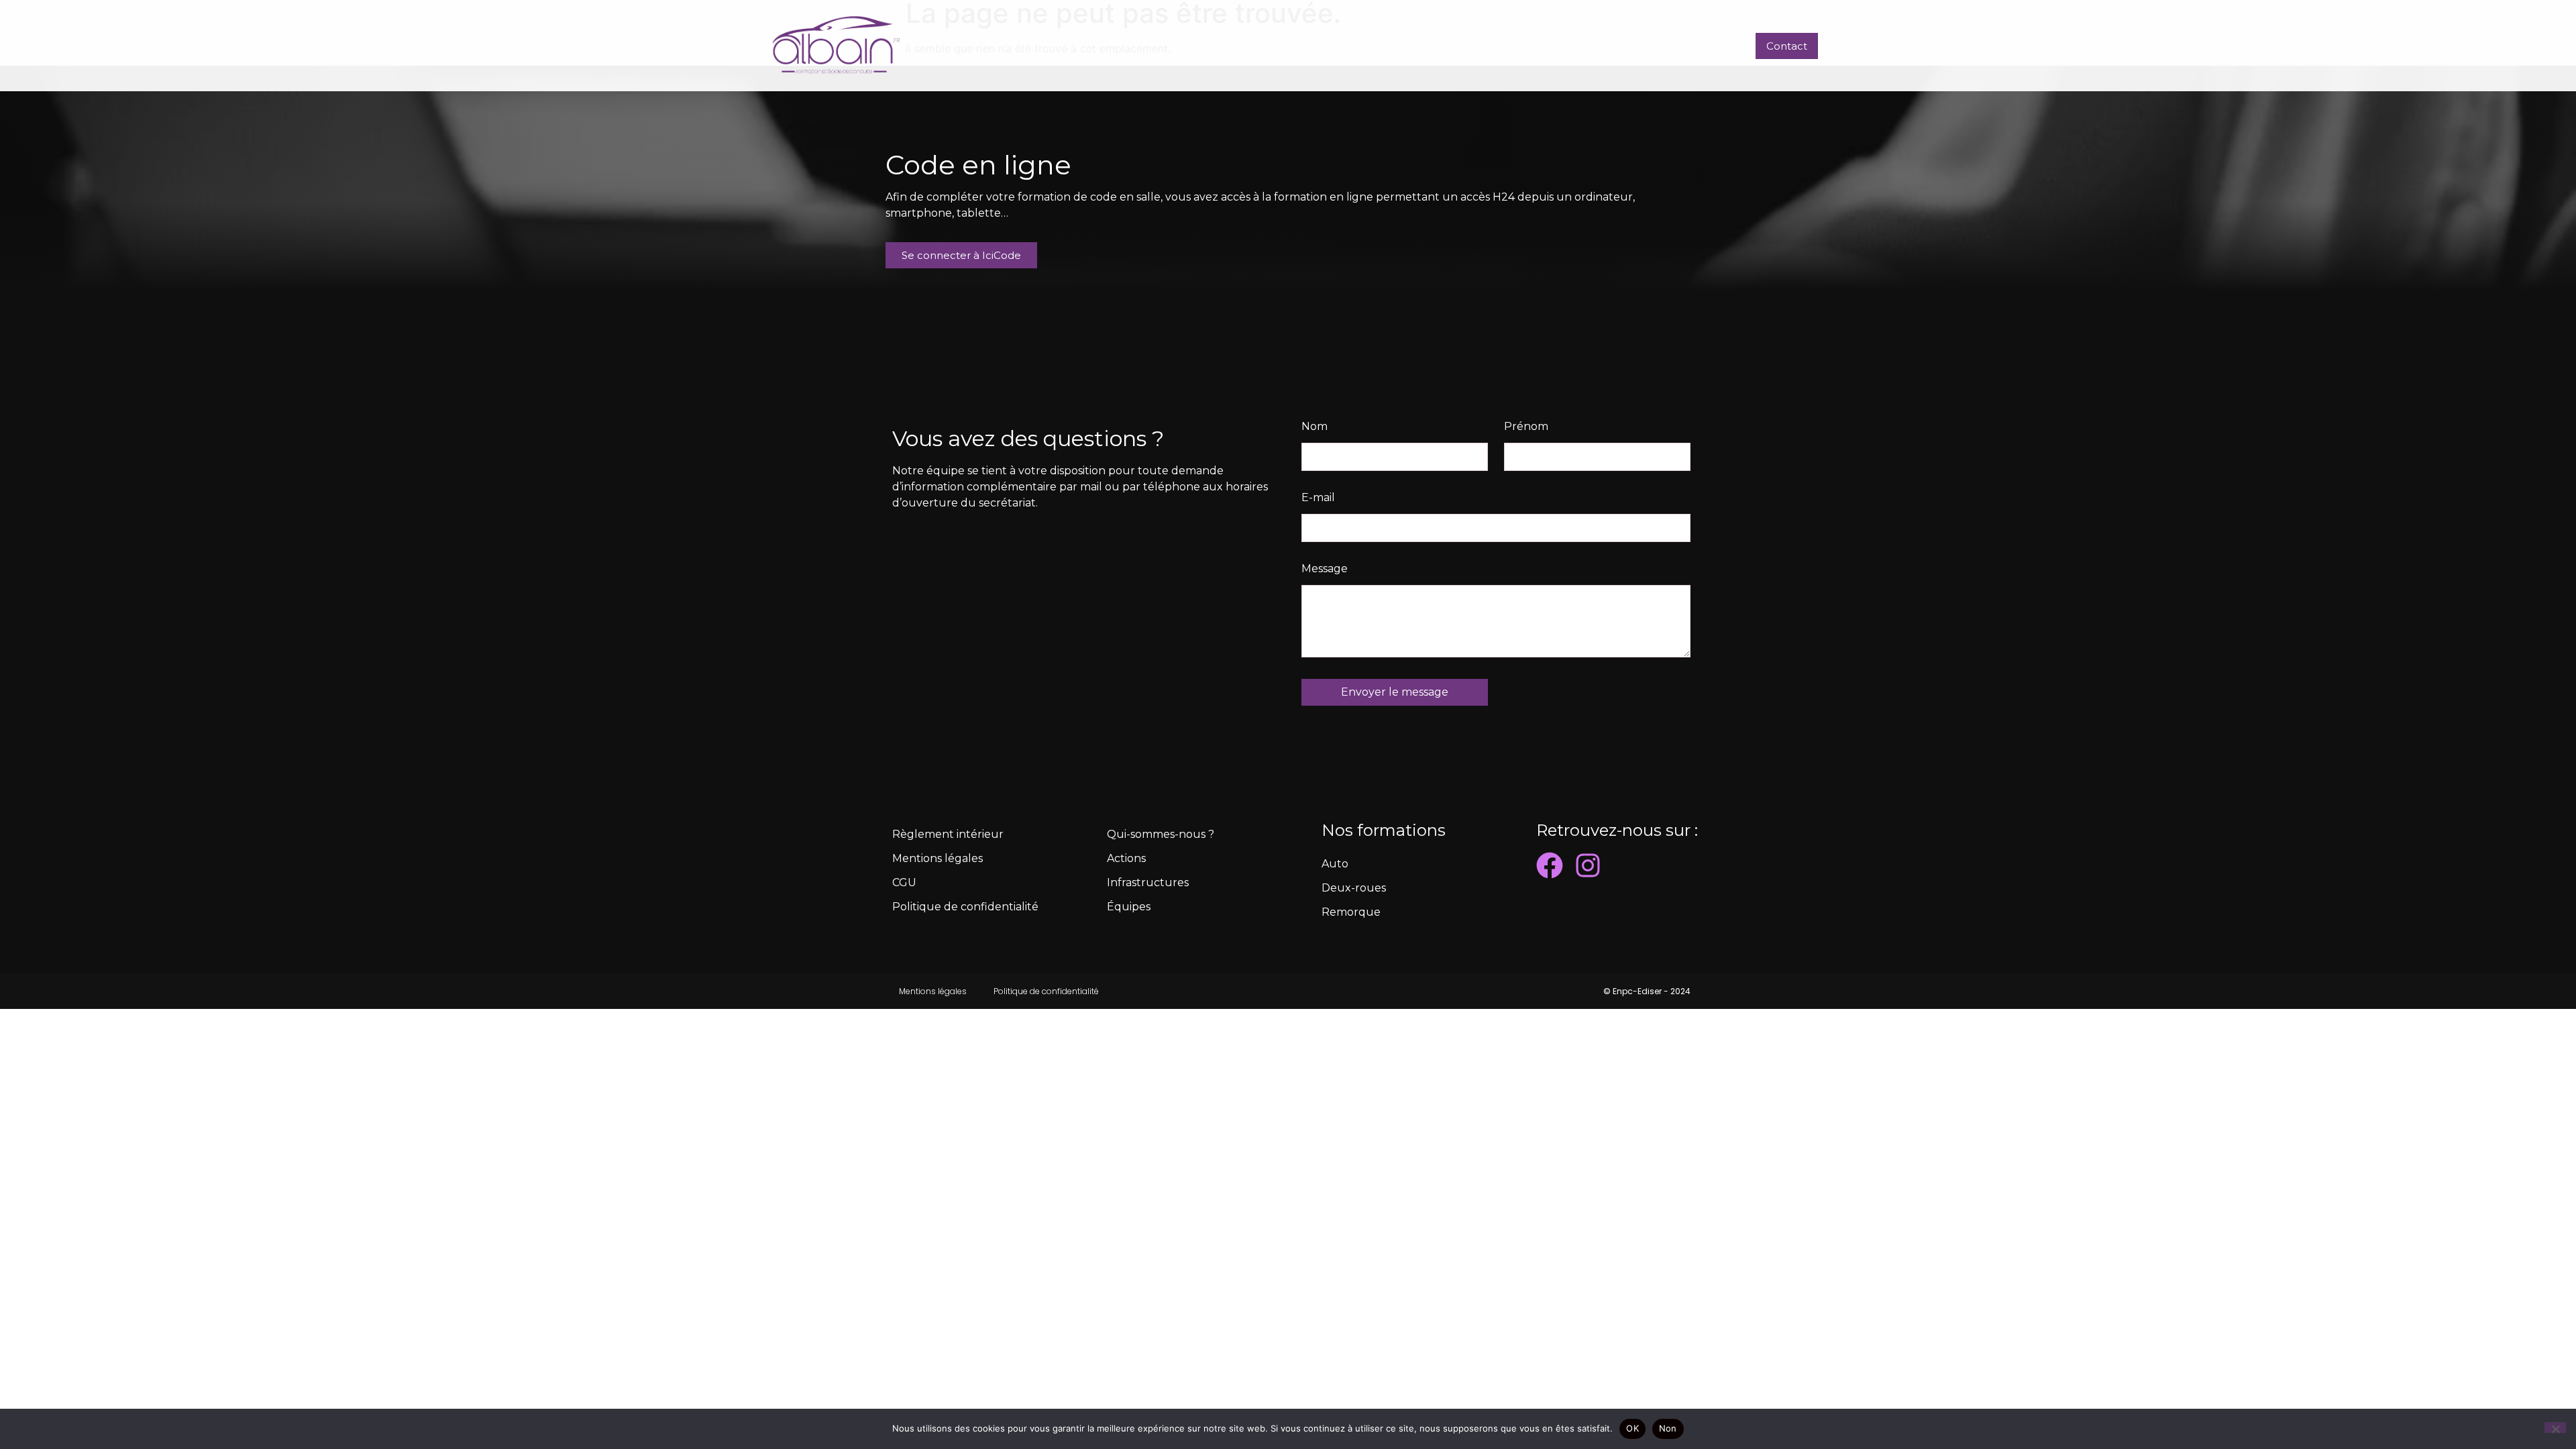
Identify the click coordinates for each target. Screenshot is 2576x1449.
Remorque (1381, 46)
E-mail (1318, 498)
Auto (1236, 46)
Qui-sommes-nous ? (1161, 834)
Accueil (1197, 46)
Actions (1126, 858)
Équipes (1129, 907)
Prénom (1526, 427)
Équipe (1449, 46)
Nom (1314, 427)
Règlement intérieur (948, 834)
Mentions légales (937, 858)
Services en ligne (1611, 46)
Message (1325, 569)
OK (1632, 1428)
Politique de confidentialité (965, 907)
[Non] (2555, 1428)
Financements (1510, 46)
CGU (904, 882)
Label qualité (1707, 46)
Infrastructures (1148, 882)
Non (1668, 1428)
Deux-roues (1301, 46)
